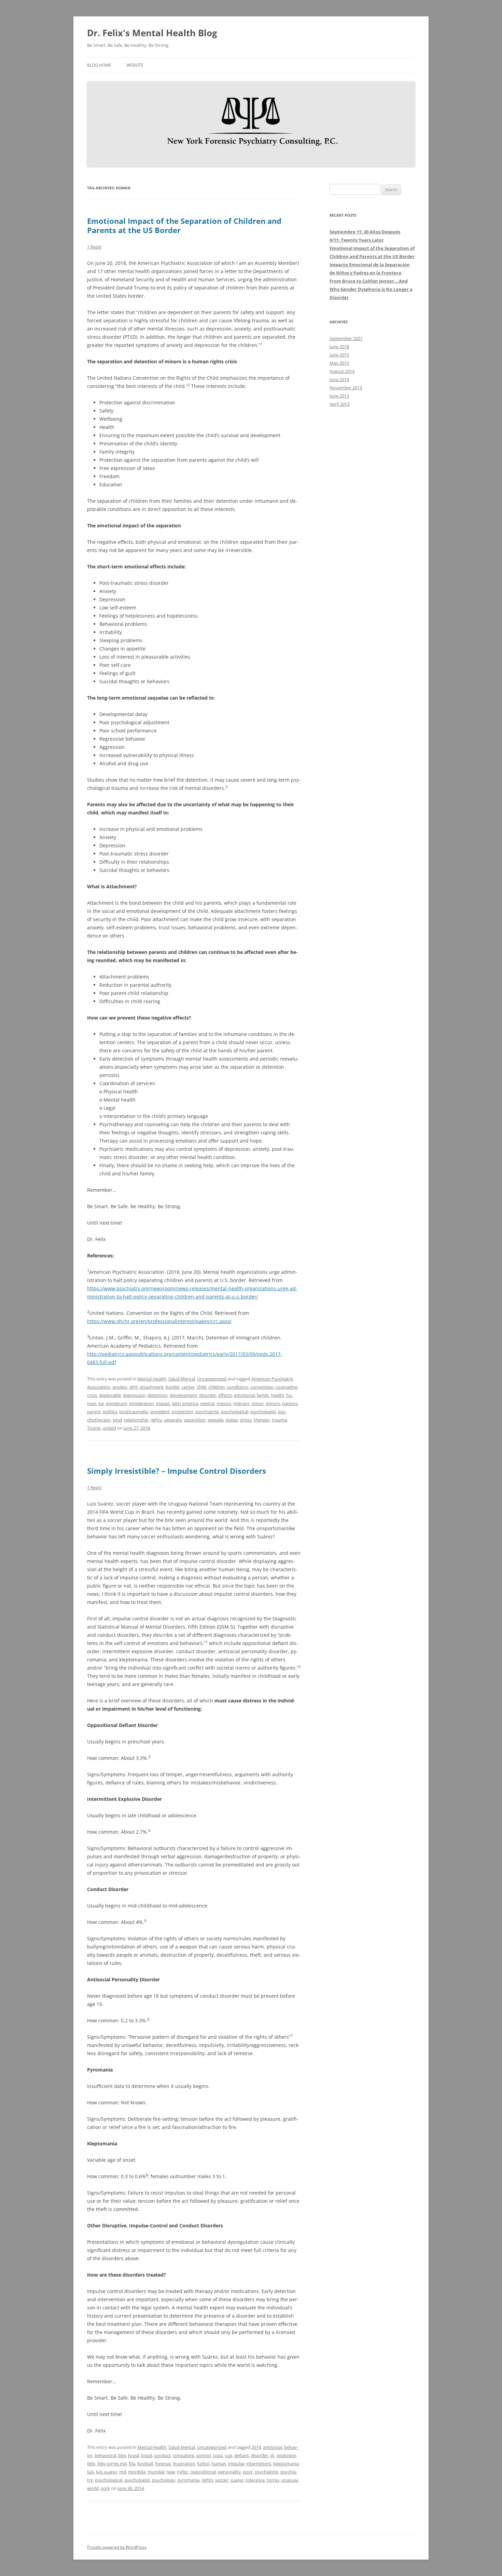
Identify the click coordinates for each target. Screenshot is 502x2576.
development (183, 1395)
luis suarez (107, 2472)
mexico (224, 1403)
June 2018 (339, 347)
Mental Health (152, 1379)
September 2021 (346, 338)
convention (262, 1387)
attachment (152, 1387)
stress (246, 1420)
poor (248, 2472)
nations (290, 1403)
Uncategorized (212, 1379)
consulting (183, 2455)
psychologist (263, 1412)
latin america (185, 1403)
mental (207, 1403)
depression (134, 1395)
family (263, 1395)
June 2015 (339, 355)
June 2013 (339, 396)
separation (195, 1420)
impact (163, 1403)
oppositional (203, 2472)
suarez (237, 2480)
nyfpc (183, 2472)
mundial (156, 2472)
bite (122, 2455)
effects (225, 1395)
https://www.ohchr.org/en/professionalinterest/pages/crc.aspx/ (159, 1321)
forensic (163, 2464)
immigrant (116, 1403)
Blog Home (99, 65)
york (105, 2488)
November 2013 (346, 388)
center (188, 1387)
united (109, 1428)
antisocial (273, 2447)
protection (183, 1412)
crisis (92, 1395)
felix (91, 2464)
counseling (287, 1387)
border (173, 1387)
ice (101, 1403)
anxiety (120, 1387)
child (201, 1387)
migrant (241, 1403)
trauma (279, 1420)
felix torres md (112, 2464)
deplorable (110, 1395)
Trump (94, 1428)
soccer (222, 2480)
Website (135, 65)
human (219, 2464)
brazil (147, 2455)
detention (158, 1395)
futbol (203, 2464)
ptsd (117, 1420)
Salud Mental (182, 1379)
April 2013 (339, 404)
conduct (162, 2455)
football (145, 2464)
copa (218, 2455)
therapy (262, 1420)
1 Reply (94, 247)
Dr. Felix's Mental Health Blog (152, 33)
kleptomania (286, 2464)
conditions (238, 1387)
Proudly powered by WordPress (117, 2547)
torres (273, 2480)
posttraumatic (134, 1412)
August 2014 (342, 371)
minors (273, 1403)
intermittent (259, 2464)
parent (94, 1412)
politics (110, 1412)
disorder (208, 1395)
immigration (142, 1403)
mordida (137, 2472)
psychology (164, 2480)
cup (228, 2455)
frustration (184, 2464)
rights (156, 1420)
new (171, 2472)
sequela (215, 1420)
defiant (242, 2455)
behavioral (105, 2455)
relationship (136, 1420)
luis (90, 2472)
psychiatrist (207, 1412)
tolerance (255, 2480)
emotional (244, 1395)
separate (173, 1420)
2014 (256, 2447)
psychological (235, 1412)
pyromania (188, 2480)
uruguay (290, 2480)
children (217, 1387)
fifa (132, 2464)
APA (134, 1387)
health (278, 1395)
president (160, 1412)
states (232, 1420)
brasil (134, 2455)
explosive (286, 2455)
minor (257, 1403)
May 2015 (339, 363)
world (93, 2488)
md (123, 2472)
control (203, 2455)
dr (272, 2455)
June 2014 (339, 379)
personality (229, 2472)
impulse (236, 2464)
